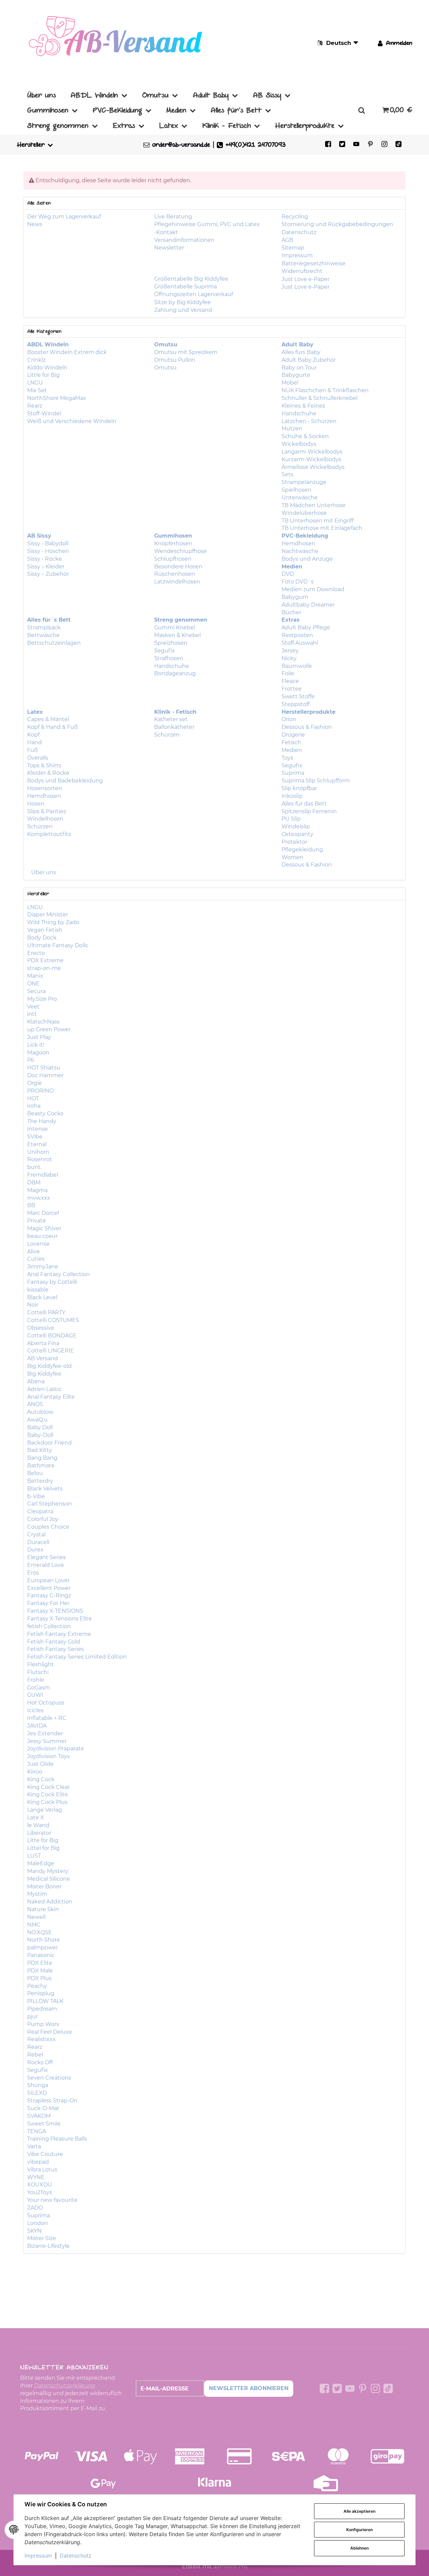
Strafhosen (169, 658)
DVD (288, 574)
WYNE (36, 2177)
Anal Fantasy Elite (51, 1397)
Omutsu (165, 368)
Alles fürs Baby (301, 352)
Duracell (38, 1542)
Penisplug (41, 1993)
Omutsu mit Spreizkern (186, 352)
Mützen (292, 429)
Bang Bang (42, 1458)
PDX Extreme (45, 960)
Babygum (295, 597)
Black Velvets (45, 1489)
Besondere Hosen (178, 567)
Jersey (290, 651)
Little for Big (43, 375)
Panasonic (41, 1955)
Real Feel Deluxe (50, 2032)
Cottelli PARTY (46, 1312)
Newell (36, 1917)
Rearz (35, 406)
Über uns (43, 872)
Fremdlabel (43, 1175)
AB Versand (43, 1358)
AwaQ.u (37, 1420)
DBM (34, 1182)
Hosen (36, 804)
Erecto (36, 953)
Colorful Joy (43, 1519)
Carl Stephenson (50, 1504)
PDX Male (40, 1971)
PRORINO (40, 1091)
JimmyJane (43, 1267)
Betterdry (40, 1481)
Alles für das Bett (304, 804)
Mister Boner (44, 1887)
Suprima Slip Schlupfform (316, 781)
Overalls (38, 758)
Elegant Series (46, 1557)
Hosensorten (45, 788)
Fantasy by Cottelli (52, 1282)
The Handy (42, 1121)
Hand (35, 742)
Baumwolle (297, 666)
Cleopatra (40, 1511)
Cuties (36, 1259)
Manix (35, 976)
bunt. (34, 1167)
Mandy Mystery (48, 1871)
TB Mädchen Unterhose (314, 505)
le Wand (38, 1825)
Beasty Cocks (45, 1113)
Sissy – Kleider (46, 567)
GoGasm (39, 1688)
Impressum (38, 2556)
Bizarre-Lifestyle (48, 2246)
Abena (36, 1381)
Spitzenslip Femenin (309, 811)
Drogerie (293, 735)
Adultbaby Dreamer (308, 605)
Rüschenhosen (175, 574)
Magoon (38, 1053)
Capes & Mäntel (48, 719)
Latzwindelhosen (177, 582)
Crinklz (36, 360)
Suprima (293, 773)
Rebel (35, 2055)
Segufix (165, 651)
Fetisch (291, 742)
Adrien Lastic (44, 1389)
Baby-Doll (40, 1435)
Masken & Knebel (177, 635)
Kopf (33, 735)
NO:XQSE (40, 1932)
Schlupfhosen (173, 559)
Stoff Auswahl (300, 643)
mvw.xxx (39, 1198)
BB (31, 1205)
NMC (34, 1925)
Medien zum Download (313, 589)
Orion (289, 719)
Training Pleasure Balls (57, 2139)
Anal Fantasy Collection (58, 1274)
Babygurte (296, 375)
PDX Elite (40, 1963)
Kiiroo (35, 1772)
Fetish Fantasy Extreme (59, 1634)
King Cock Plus (47, 1802)
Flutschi (38, 1672)
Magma (37, 1190)
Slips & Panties (47, 811)
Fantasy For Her (48, 1603)
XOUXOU (40, 2185)
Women (292, 857)
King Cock (41, 1779)
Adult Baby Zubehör (309, 360)
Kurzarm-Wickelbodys (311, 459)
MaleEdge (41, 1863)
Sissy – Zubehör (48, 574)
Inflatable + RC (47, 1718)
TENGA (37, 2131)
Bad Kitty (40, 1450)
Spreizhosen (171, 643)
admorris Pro (230, 2566)
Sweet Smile (44, 2124)
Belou (35, 1473)
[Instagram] (384, 145)
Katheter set (171, 719)
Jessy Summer (47, 1741)
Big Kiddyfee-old (49, 1366)
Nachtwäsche (300, 551)
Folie (288, 673)
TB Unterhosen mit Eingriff (318, 521)
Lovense (38, 1244)
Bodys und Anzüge (307, 559)
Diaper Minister (48, 915)
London (38, 2223)
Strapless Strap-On (52, 2101)
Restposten (297, 635)
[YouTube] (356, 145)
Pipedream (42, 2009)
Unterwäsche (300, 498)
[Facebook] (328, 145)
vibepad (38, 2162)
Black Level (42, 1297)
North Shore (44, 1940)
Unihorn (38, 1152)
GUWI (35, 1695)
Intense (38, 1129)
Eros (33, 1573)
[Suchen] (362, 110)
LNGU (35, 383)
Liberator (39, 1833)
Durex (35, 1550)
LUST (34, 1856)
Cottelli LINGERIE (51, 1351)
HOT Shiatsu (44, 1068)
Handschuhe (299, 413)
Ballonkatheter (174, 727)
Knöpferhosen (173, 543)
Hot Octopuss (46, 1703)
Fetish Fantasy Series (55, 1649)
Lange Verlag (45, 1810)
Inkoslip (292, 796)
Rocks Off (40, 2062)
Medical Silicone (49, 1879)
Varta (34, 2146)
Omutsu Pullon (175, 360)
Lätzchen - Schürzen (309, 421)
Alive (34, 1251)
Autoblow (40, 1412)
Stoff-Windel (44, 413)
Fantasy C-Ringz (49, 1595)
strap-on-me (44, 968)
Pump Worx (43, 2024)
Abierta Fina (43, 1343)
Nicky (289, 658)
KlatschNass (43, 1022)
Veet (33, 1007)
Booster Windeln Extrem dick (67, 352)
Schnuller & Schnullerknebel (320, 398)
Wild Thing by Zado (53, 922)
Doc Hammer (45, 1075)
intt (32, 1014)
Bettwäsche (43, 635)
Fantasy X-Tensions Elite (59, 1619)
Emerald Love (46, 1565)
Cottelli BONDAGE (52, 1336)
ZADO (35, 2208)
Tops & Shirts (44, 765)
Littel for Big (43, 1848)
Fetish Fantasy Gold (54, 1642)
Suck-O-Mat (43, 2108)
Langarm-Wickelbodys (312, 452)
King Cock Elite (48, 1794)
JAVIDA (37, 1726)
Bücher (291, 612)
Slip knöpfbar (299, 788)
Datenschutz (76, 2556)
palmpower (43, 1947)
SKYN (34, 2231)
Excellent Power (49, 1588)
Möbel (290, 383)
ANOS (35, 1404)
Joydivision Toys (48, 1756)
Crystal (36, 1535)
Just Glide (40, 1764)
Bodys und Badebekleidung (65, 781)
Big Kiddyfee (44, 1374)
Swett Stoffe (298, 697)
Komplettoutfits (49, 834)
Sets (287, 474)
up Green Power (49, 1029)
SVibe (35, 1137)
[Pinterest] (370, 145)
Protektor (294, 842)
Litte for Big (43, 1840)
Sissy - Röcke (45, 559)
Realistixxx (41, 2039)
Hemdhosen (298, 543)
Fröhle (36, 1680)
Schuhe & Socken (305, 436)
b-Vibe (36, 1496)
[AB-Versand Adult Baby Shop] (117, 43)
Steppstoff (296, 704)
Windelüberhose (304, 513)
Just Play (39, 1037)
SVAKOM (39, 2116)
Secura (36, 991)
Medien (292, 750)
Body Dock (42, 938)
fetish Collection (49, 1626)
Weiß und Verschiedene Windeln (72, 421)
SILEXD (37, 2093)
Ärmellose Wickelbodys (313, 467)
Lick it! (36, 1045)
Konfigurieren (359, 2530)
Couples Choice (48, 1527)
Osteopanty (297, 834)
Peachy (37, 1986)
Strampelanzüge (304, 482)
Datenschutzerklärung (65, 2386)
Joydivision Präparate (56, 1749)
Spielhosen (296, 490)
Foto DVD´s (298, 582)
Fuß (33, 750)
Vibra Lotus (42, 2170)
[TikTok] (399, 145)
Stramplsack (44, 628)
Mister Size (42, 2238)
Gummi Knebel (175, 628)
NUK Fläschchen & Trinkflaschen (325, 390)
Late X (36, 1818)
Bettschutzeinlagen (54, 643)
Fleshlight (41, 1664)
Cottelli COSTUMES (53, 1320)
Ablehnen (359, 2548)
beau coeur (42, 1236)
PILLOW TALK (45, 2001)
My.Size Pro (42, 999)
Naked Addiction (50, 1902)
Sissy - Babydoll (48, 543)
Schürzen (40, 826)
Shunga (38, 2085)
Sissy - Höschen (48, 551)
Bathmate (41, 1466)
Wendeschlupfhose (180, 551)
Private (37, 1221)
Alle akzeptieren (359, 2511)
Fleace (290, 681)
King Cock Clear (48, 1787)
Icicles (35, 1710)
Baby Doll (40, 1427)
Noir (33, 1305)
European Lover (48, 1580)
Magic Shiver (44, 1228)
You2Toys (40, 2192)
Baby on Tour (299, 368)
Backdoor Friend (49, 1443)
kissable (38, 1290)
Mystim (37, 1894)
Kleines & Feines (303, 406)
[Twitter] (342, 145)
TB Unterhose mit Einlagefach (322, 528)
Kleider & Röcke (48, 773)
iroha (34, 1106)
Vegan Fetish (45, 930)
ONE (33, 984)
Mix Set (37, 390)
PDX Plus (39, 1978)
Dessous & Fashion (307, 727)
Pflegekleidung (302, 850)
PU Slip (291, 819)
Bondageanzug (175, 673)
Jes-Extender (45, 1733)
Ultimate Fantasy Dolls (57, 945)
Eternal (37, 1144)
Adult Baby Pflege (306, 628)
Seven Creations (49, 2078)
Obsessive (41, 1328)
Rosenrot (40, 1159)
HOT (33, 1098)
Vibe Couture (45, 2154)
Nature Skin (43, 1909)
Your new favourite (52, 2200)
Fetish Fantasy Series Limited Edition (77, 1657)
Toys (287, 758)
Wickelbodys (299, 444)
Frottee (292, 689)
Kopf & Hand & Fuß (52, 727)
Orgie (35, 1083)
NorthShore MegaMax (57, 398)
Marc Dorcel (43, 1213)
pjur (33, 2016)
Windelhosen (45, 819)
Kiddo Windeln (47, 368)
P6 (31, 1060)
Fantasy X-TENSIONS (55, 1611)
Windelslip (296, 826)
